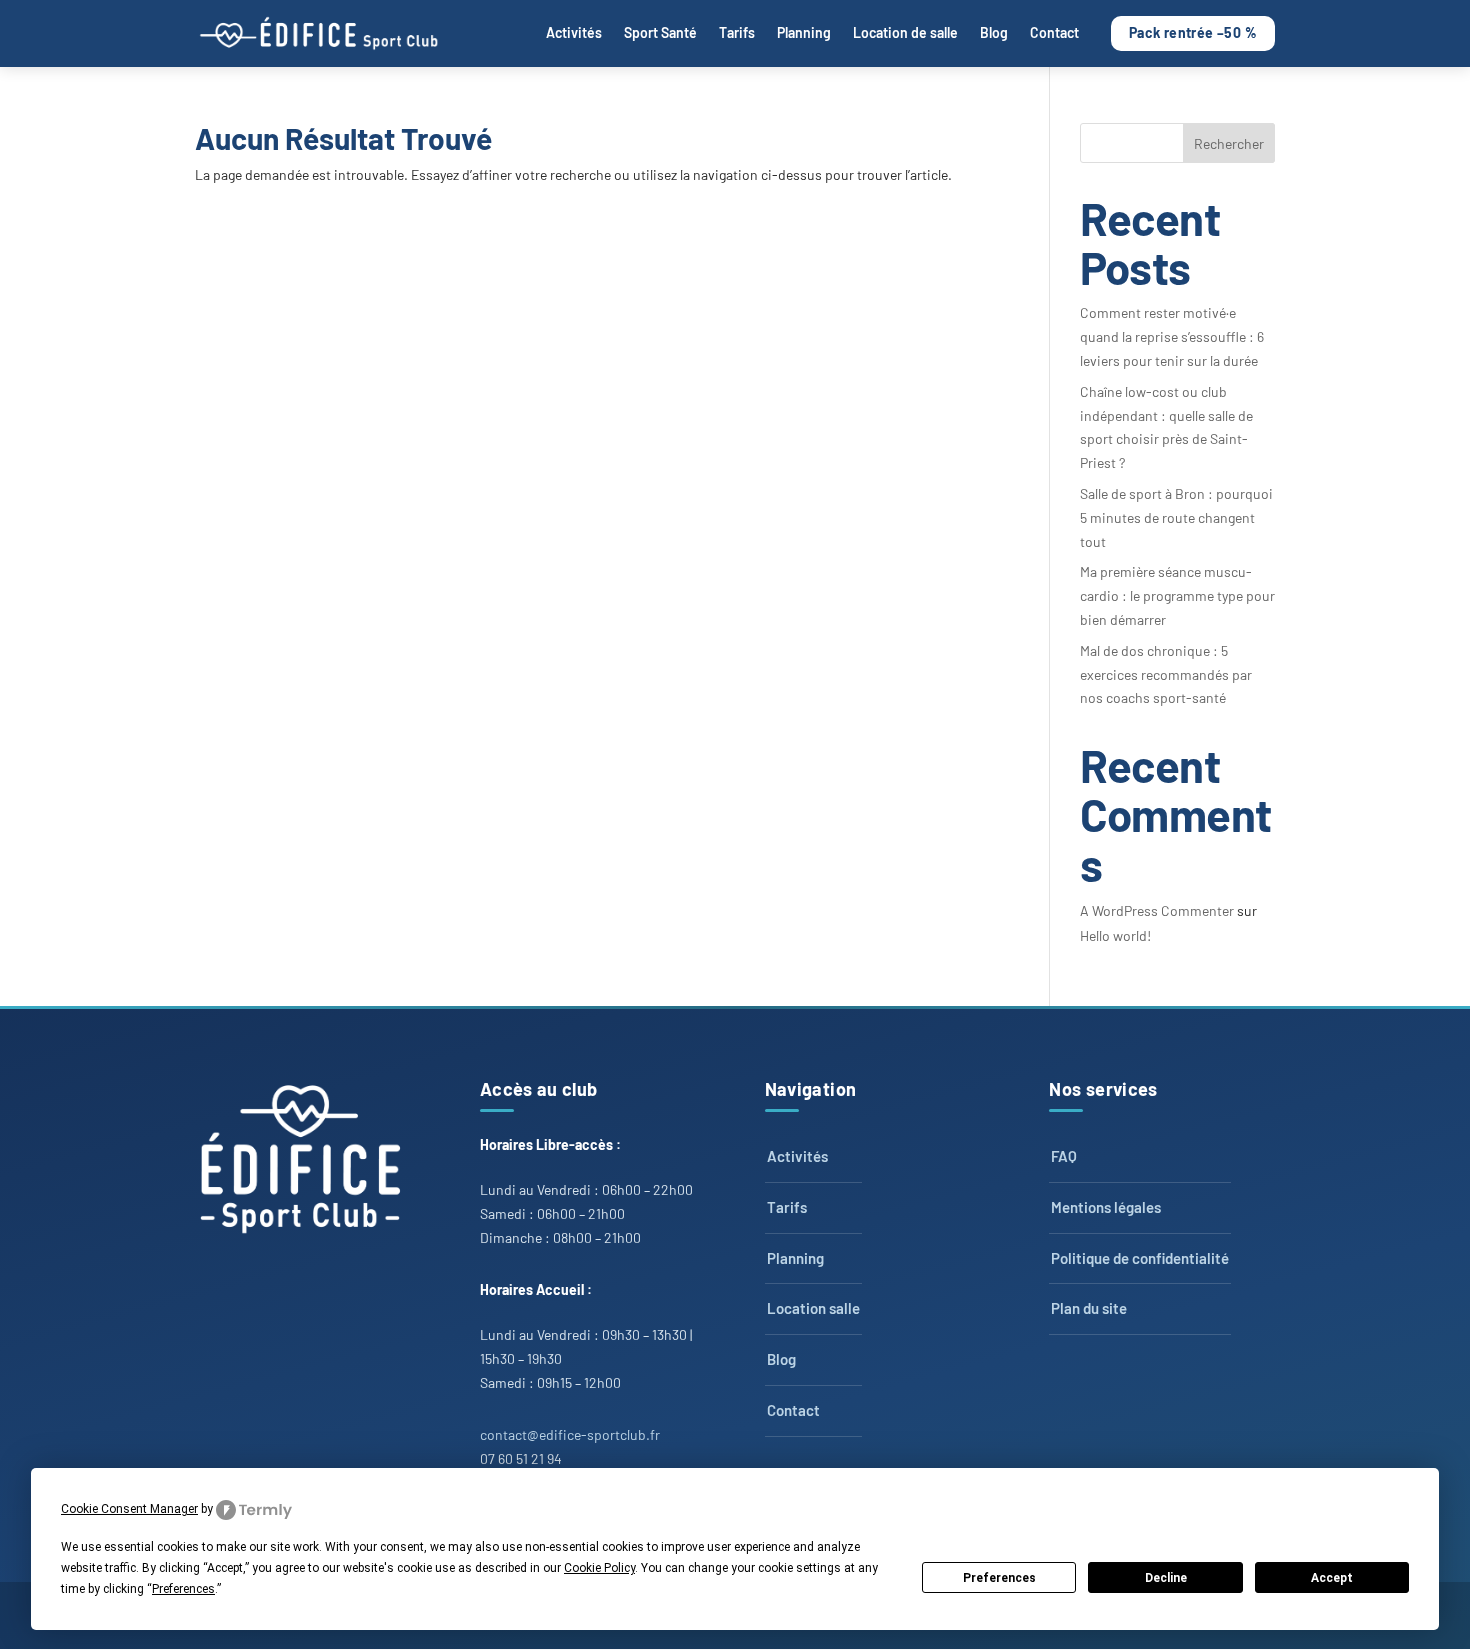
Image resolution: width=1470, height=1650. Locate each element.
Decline (1166, 1578)
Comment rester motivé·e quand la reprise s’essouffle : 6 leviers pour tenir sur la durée (1172, 336)
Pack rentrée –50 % (1193, 32)
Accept (1332, 1578)
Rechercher (1229, 143)
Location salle (813, 1308)
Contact (1054, 33)
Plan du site (1089, 1308)
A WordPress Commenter (1157, 910)
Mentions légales (1106, 1207)
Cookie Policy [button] (599, 1568)
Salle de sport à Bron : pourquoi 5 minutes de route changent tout (1176, 517)
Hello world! (1115, 935)
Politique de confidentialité (1140, 1258)
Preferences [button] (183, 1589)
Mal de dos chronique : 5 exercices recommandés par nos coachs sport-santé (1166, 674)
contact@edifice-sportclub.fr (570, 1434)
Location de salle (905, 33)
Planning (804, 33)
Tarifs (737, 33)
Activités (574, 33)
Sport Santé (660, 33)
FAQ (1064, 1156)
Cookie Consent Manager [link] (129, 1509)
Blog (994, 33)
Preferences (999, 1578)
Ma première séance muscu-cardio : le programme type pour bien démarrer (1177, 595)
